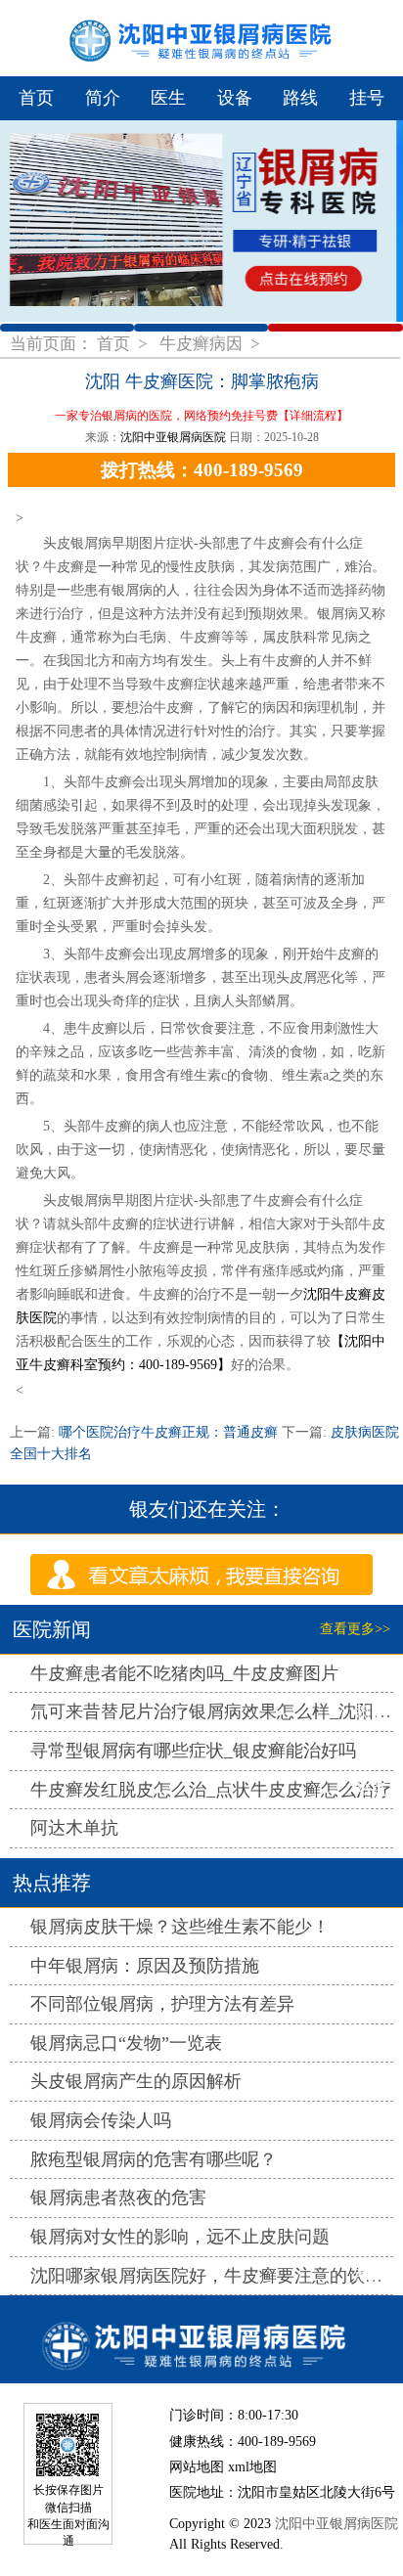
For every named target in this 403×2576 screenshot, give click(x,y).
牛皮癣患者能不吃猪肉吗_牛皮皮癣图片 (184, 1673)
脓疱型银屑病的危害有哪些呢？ (154, 2159)
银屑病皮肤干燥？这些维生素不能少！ (180, 1927)
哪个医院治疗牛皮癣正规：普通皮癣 (168, 1432)
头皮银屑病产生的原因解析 (136, 2081)
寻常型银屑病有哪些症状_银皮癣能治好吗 (193, 1751)
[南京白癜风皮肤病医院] (201, 38)
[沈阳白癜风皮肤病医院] (201, 2339)
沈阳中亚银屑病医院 (173, 437)
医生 (168, 98)
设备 (235, 98)
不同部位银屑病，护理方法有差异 (162, 2004)
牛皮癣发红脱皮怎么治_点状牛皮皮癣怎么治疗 (211, 1790)
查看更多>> (355, 1629)
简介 (103, 98)
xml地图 (252, 2466)
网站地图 (197, 2466)
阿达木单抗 (74, 1828)
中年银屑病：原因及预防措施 (145, 1966)
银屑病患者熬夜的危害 (118, 2198)
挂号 (367, 98)
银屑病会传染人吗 (101, 2120)
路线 (300, 98)
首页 (36, 98)
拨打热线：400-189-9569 (202, 470)
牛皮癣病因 (203, 344)
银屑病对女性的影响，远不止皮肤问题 (180, 2237)
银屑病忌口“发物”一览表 (126, 2043)
